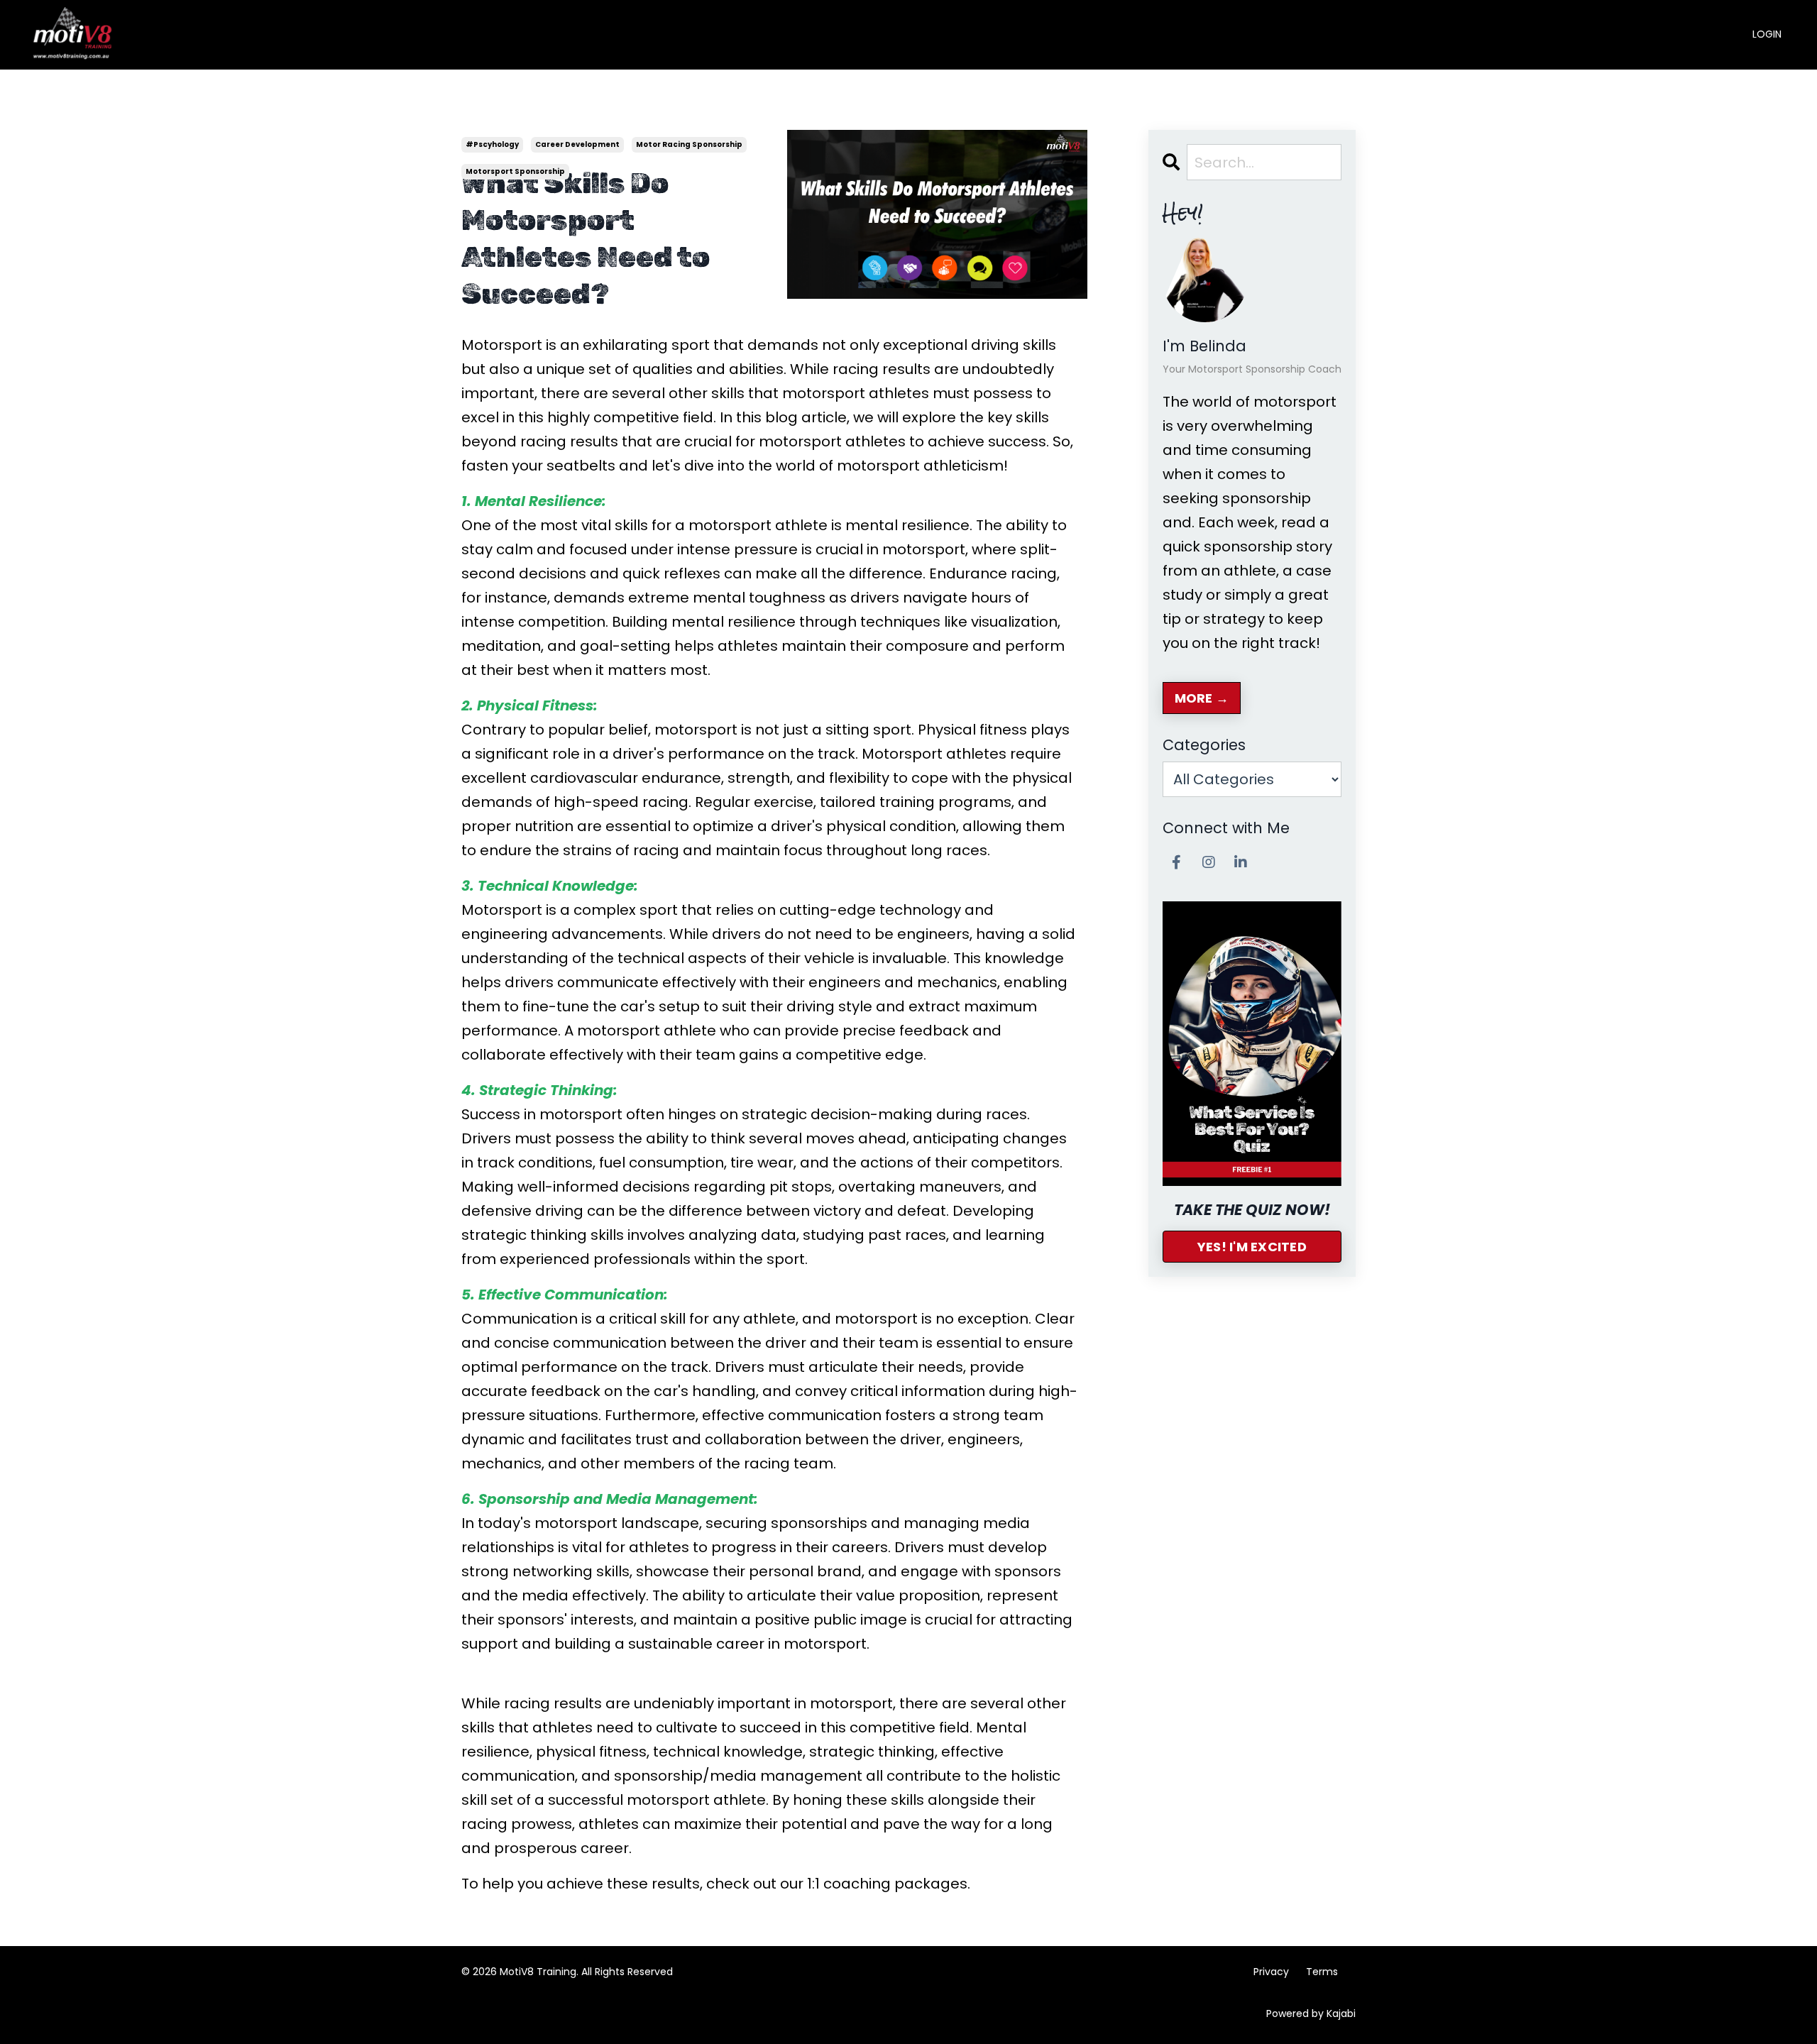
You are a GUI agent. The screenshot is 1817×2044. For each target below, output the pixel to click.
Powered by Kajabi (1311, 2013)
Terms (1322, 1972)
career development (577, 144)
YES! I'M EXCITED (1252, 1247)
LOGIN (1767, 34)
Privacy (1271, 1972)
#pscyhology (492, 144)
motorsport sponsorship (515, 171)
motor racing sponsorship (689, 144)
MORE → (1202, 698)
